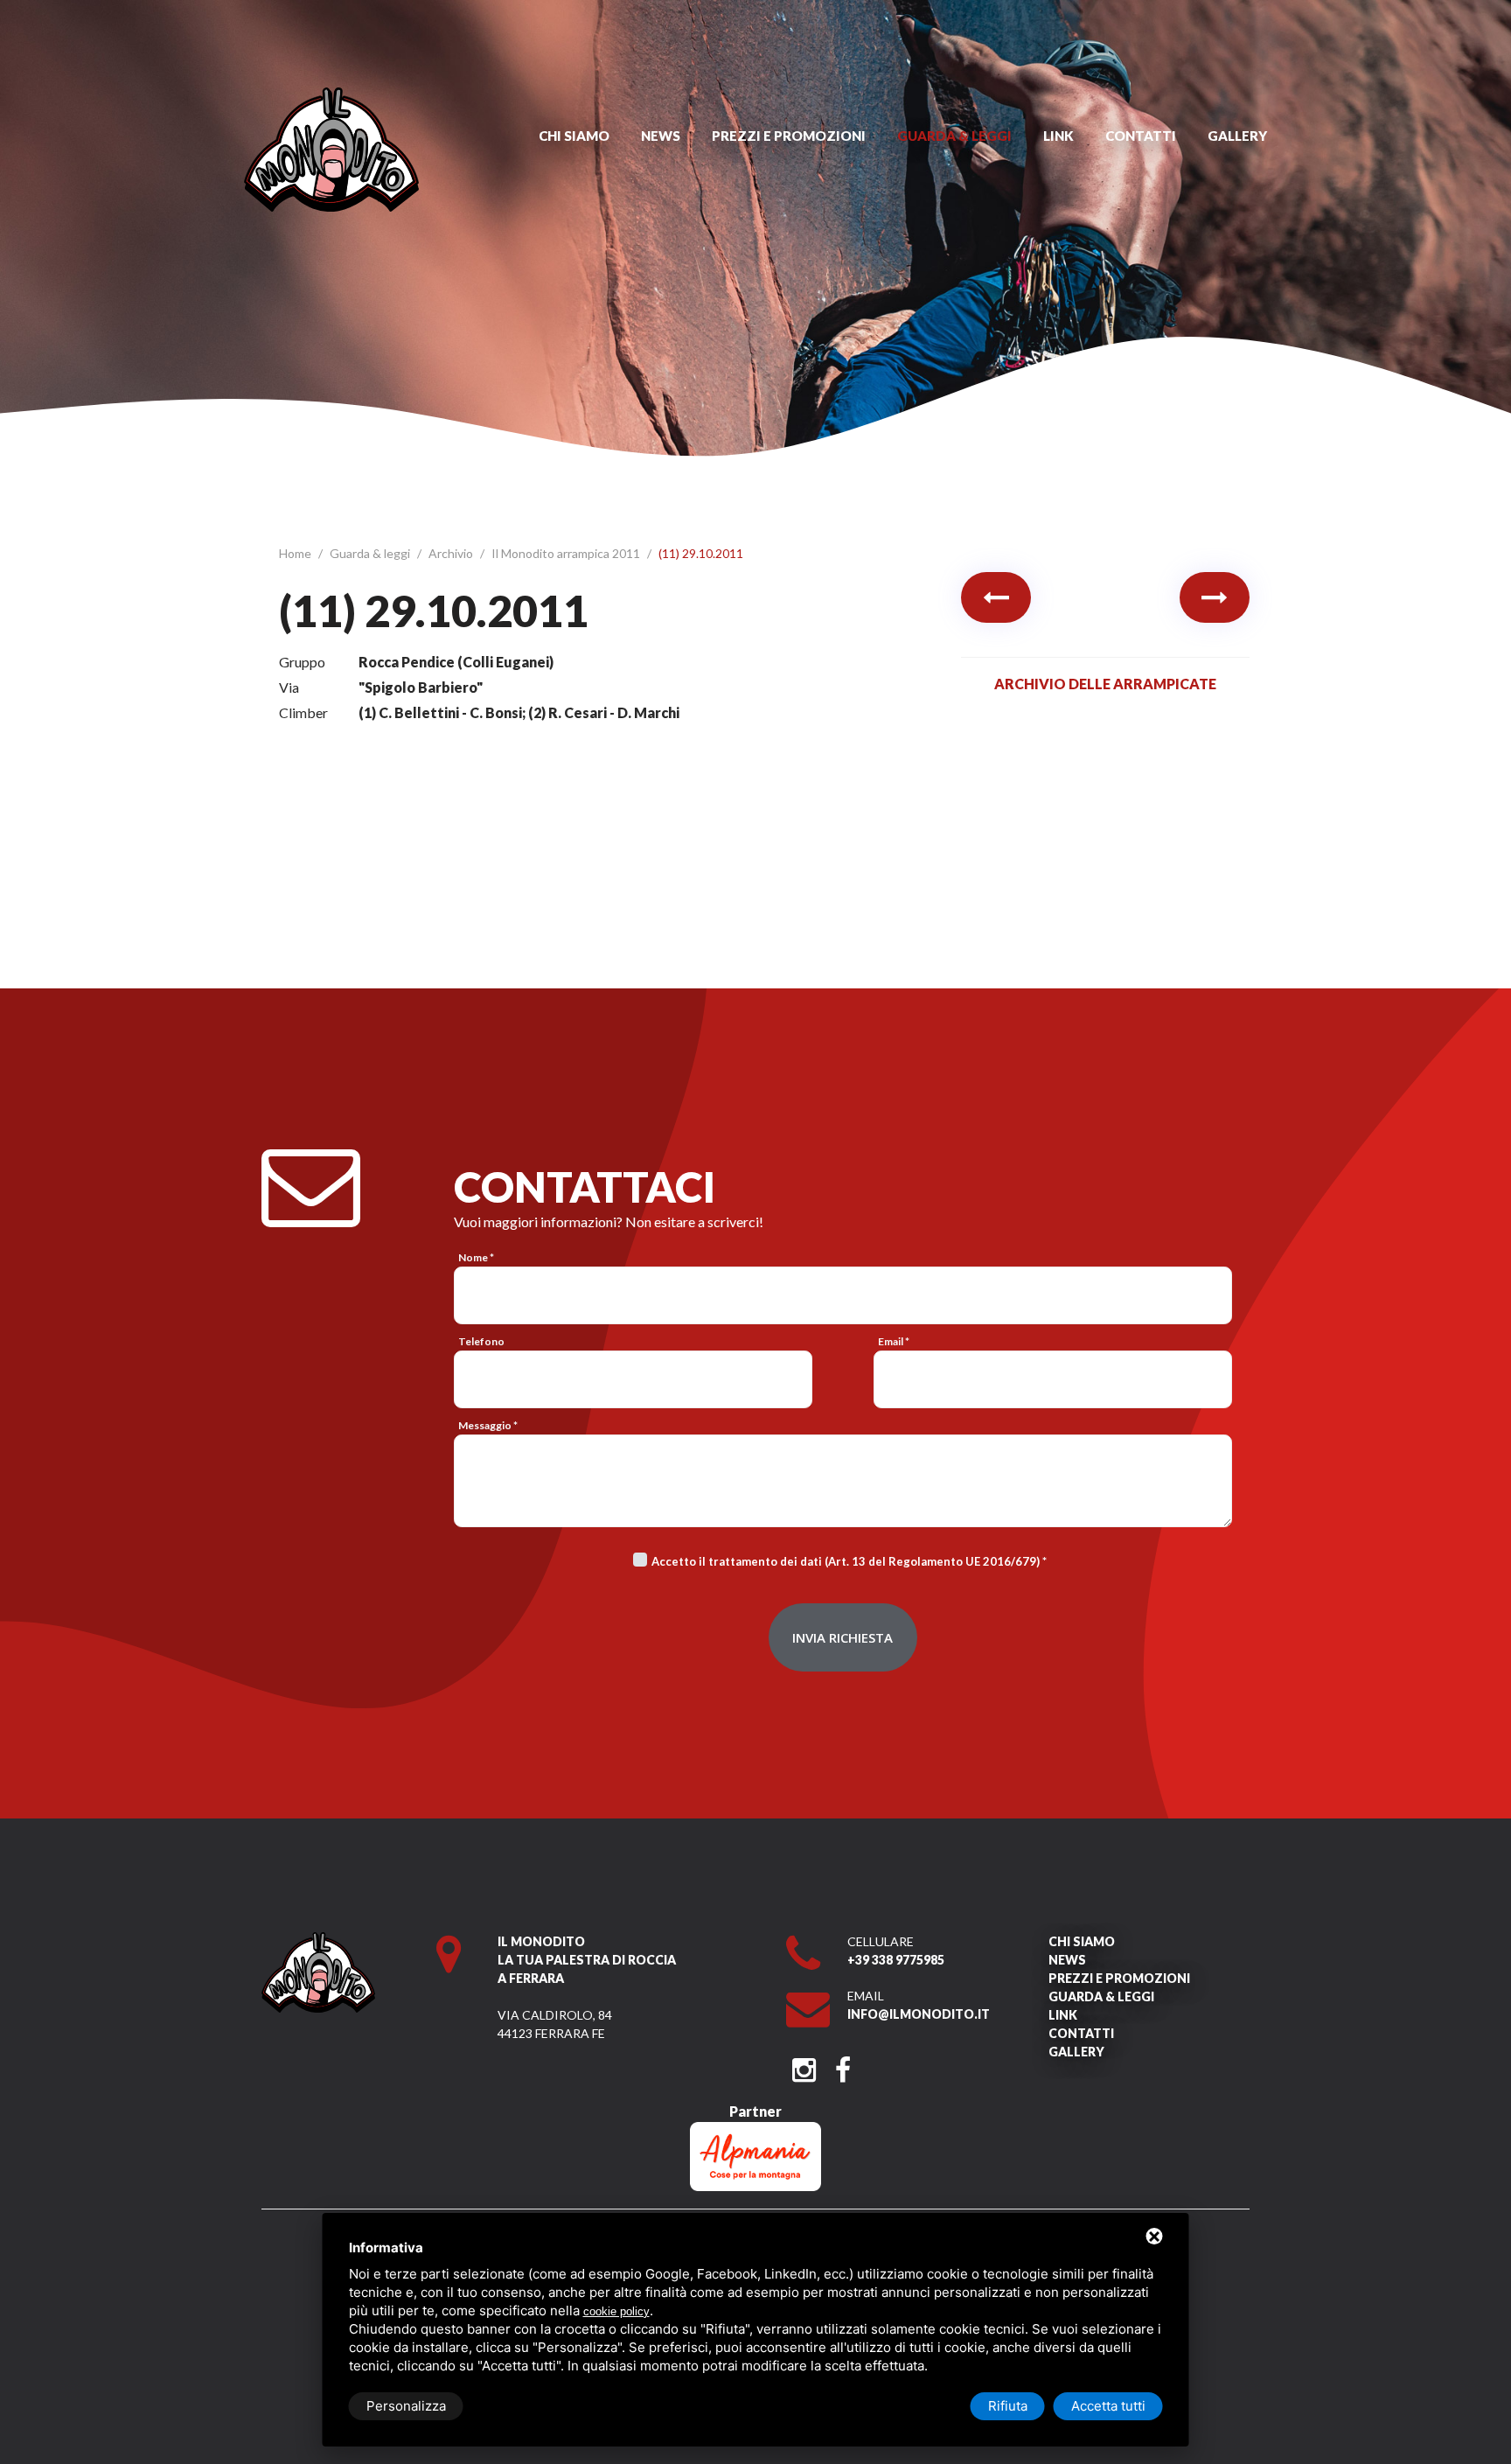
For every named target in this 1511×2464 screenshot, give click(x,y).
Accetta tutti (1108, 2406)
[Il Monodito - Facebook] (843, 2065)
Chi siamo (574, 136)
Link (1058, 136)
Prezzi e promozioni (789, 136)
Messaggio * (488, 1425)
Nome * (476, 1257)
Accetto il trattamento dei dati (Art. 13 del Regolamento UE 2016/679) (846, 1561)
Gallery (1237, 136)
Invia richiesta (843, 1637)
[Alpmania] (755, 2130)
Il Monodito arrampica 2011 (567, 553)
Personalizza (406, 2406)
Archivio (452, 553)
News (661, 136)
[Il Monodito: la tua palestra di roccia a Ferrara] (331, 96)
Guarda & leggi (954, 136)
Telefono (481, 1341)
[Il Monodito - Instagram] (804, 2065)
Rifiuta (1008, 2406)
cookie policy (616, 2311)
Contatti (1141, 136)
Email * (894, 1341)
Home (296, 553)
